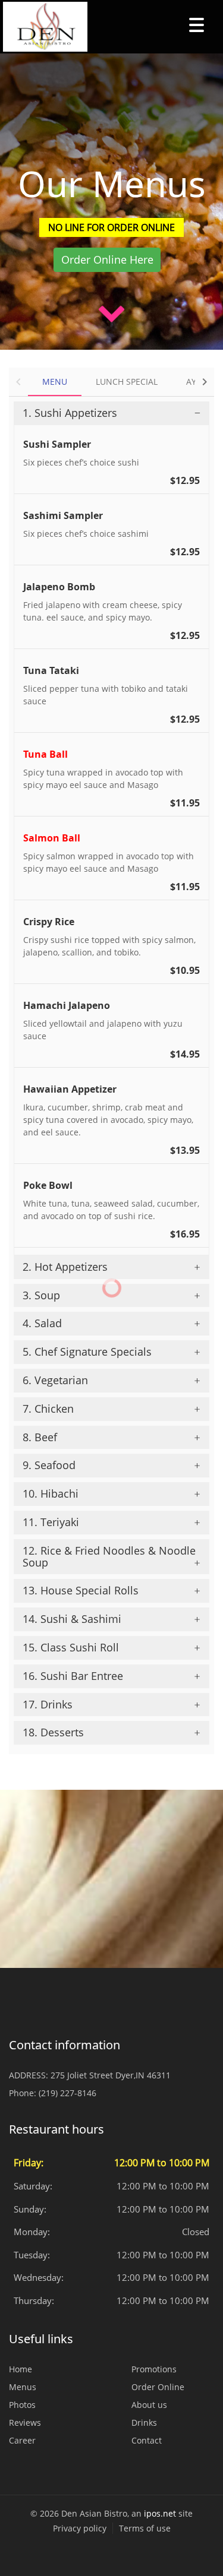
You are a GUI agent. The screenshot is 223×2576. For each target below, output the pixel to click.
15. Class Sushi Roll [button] (71, 1647)
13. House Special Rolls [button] (81, 1590)
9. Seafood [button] (49, 1465)
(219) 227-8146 (67, 2093)
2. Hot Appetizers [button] (65, 1267)
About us (149, 2405)
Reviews (25, 2422)
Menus (23, 2387)
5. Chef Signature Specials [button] (87, 1352)
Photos (22, 2405)
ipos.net (160, 2513)
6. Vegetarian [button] (55, 1380)
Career (22, 2440)
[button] (18, 382)
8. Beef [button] (40, 1437)
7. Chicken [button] (48, 1409)
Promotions (154, 2369)
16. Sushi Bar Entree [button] (73, 1676)
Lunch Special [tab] (127, 382)
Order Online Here (107, 260)
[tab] (111, 413)
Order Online (158, 2387)
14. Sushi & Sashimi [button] (72, 1619)
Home (21, 2369)
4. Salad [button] (42, 1323)
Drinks (144, 2422)
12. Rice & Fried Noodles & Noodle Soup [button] (109, 1556)
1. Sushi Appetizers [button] (70, 413)
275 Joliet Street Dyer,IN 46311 (111, 2075)
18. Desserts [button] (53, 1732)
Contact (147, 2440)
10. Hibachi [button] (51, 1493)
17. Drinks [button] (48, 1704)
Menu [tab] (55, 382)
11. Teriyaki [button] (51, 1522)
